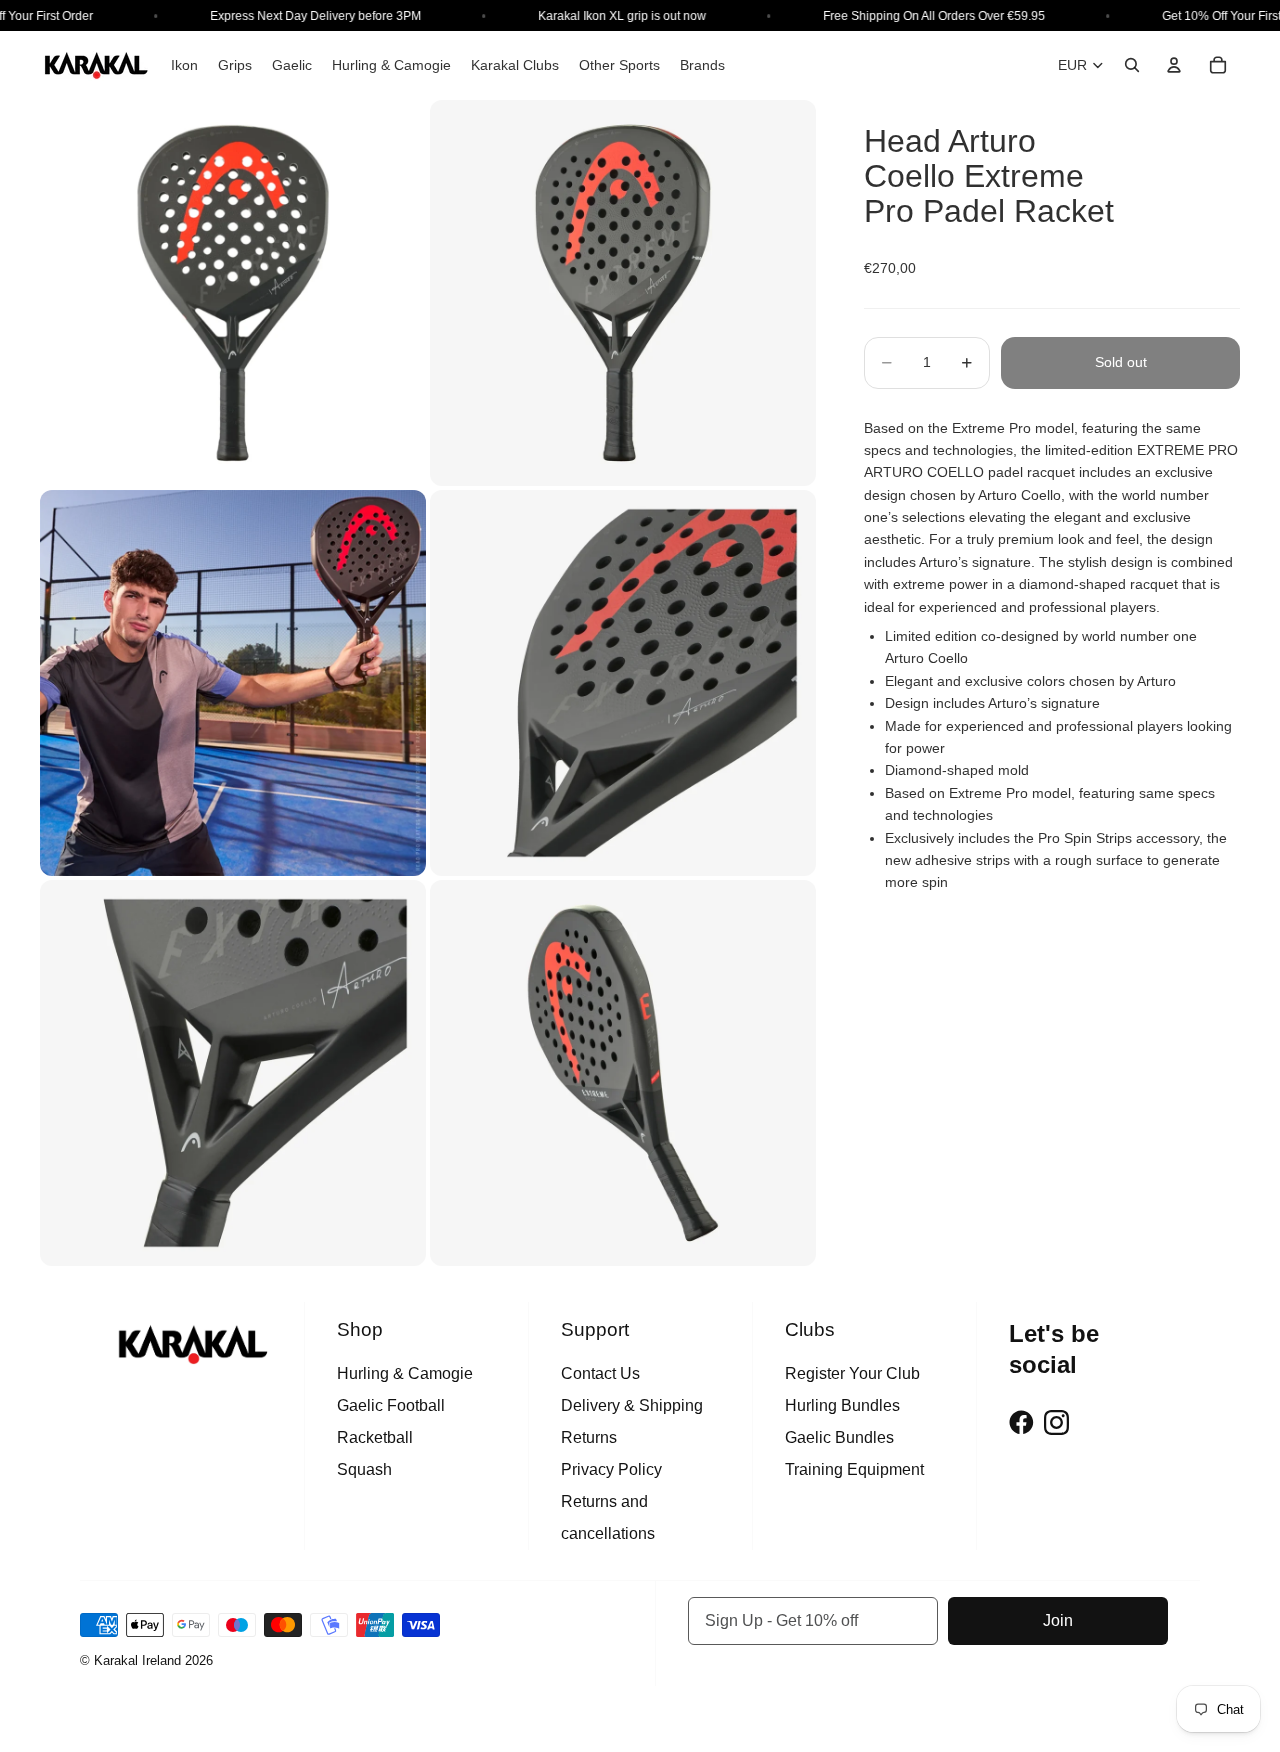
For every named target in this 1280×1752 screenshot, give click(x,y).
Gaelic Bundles (839, 1437)
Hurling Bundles (842, 1405)
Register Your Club (852, 1373)
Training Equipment (854, 1469)
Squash (364, 1469)
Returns (589, 1437)
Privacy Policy (611, 1469)
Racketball (375, 1437)
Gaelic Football (391, 1405)
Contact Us (600, 1373)
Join (1058, 1620)
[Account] (1174, 65)
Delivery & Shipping (632, 1405)
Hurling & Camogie (405, 1373)
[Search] (1132, 65)
